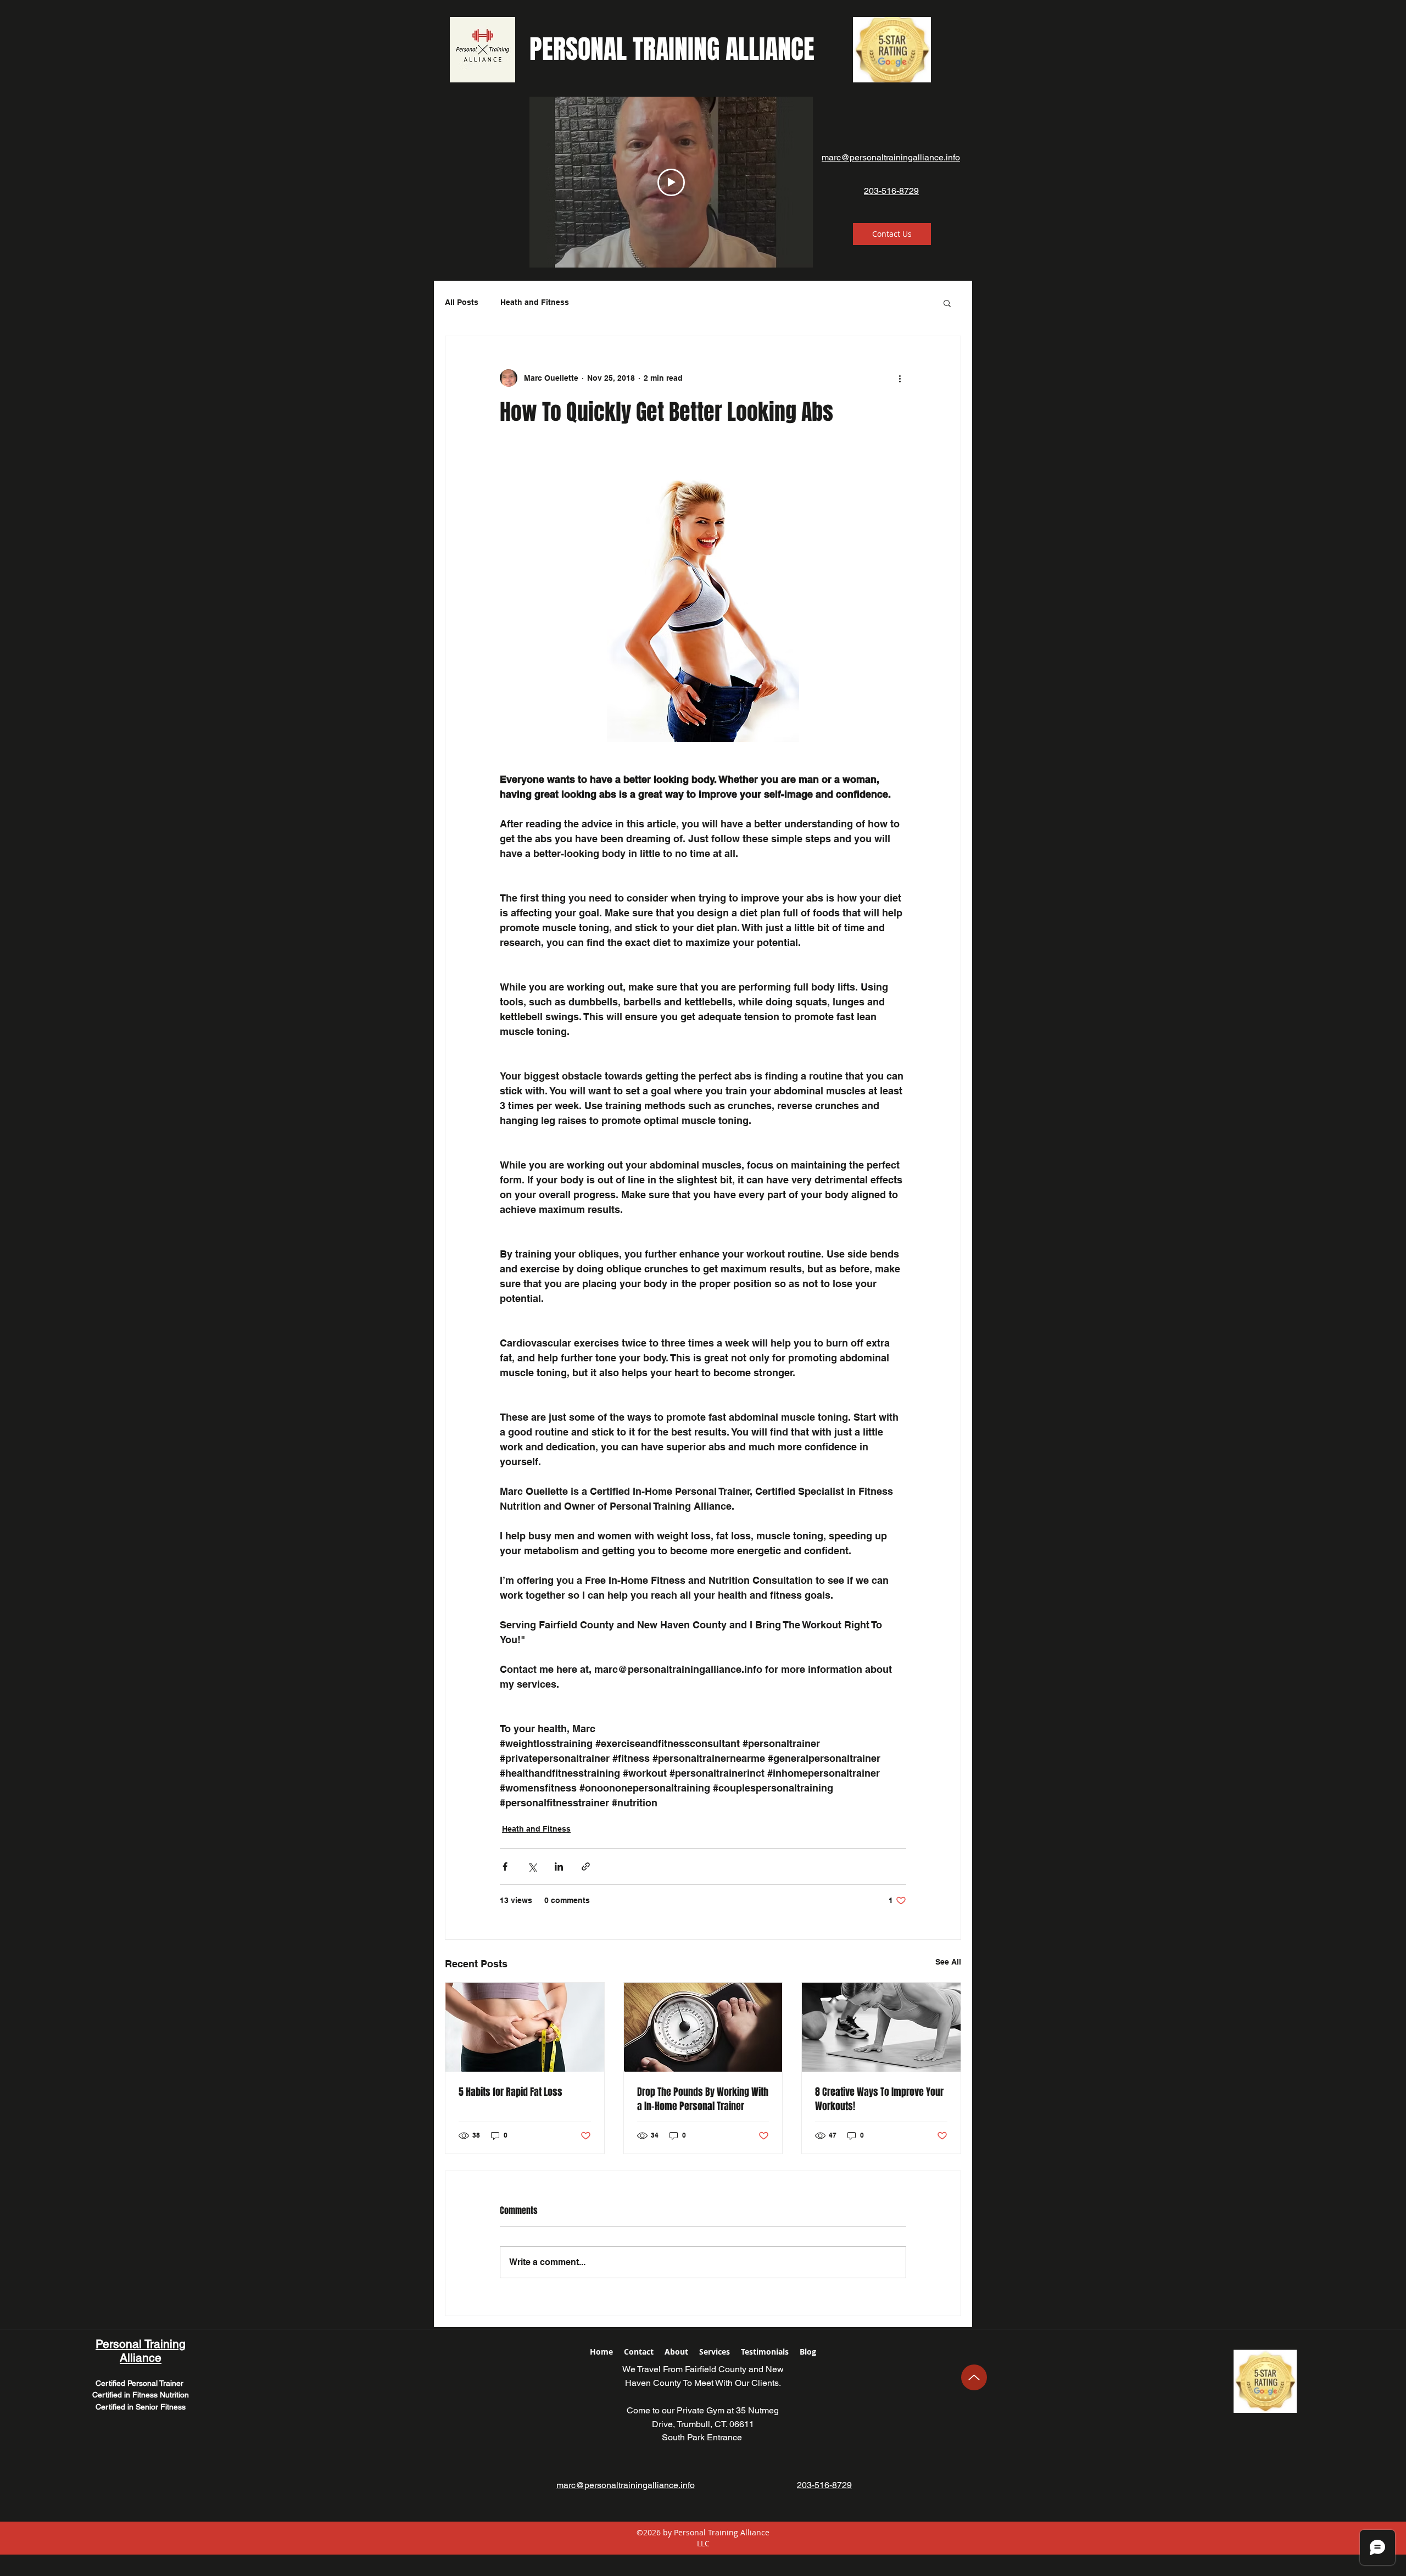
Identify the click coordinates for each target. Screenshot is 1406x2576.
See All (948, 1962)
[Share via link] (586, 1866)
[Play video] (671, 182)
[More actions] (900, 378)
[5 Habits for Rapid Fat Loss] (525, 2027)
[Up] (974, 2377)
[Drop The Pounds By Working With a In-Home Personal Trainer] (703, 2027)
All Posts (462, 302)
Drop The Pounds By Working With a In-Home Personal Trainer (703, 2099)
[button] (947, 303)
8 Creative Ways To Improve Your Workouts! (879, 2099)
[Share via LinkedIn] (559, 1866)
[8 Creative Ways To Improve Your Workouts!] (881, 2027)
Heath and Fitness (535, 302)
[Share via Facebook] (505, 1866)
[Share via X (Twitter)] (532, 1866)
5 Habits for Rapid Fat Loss (510, 2092)
